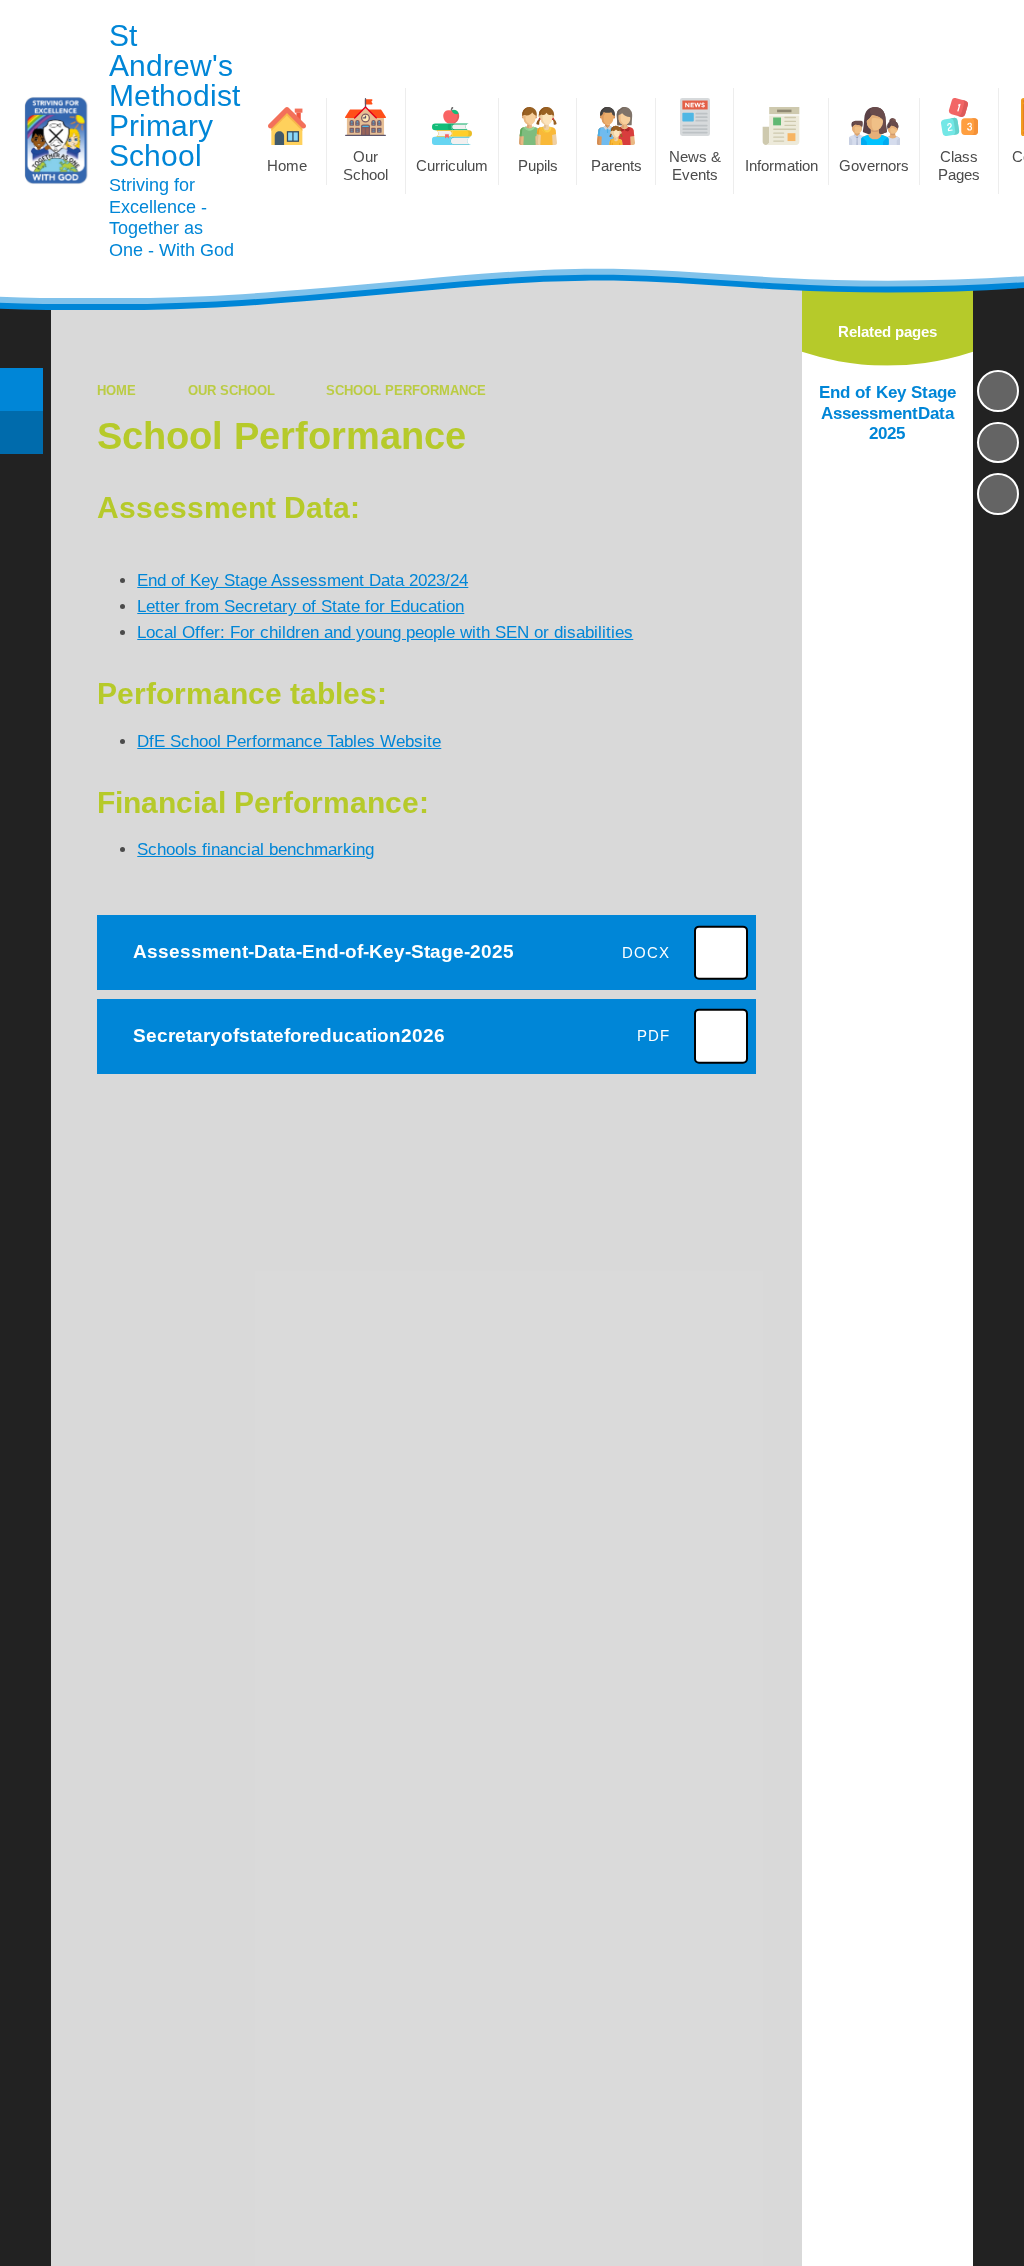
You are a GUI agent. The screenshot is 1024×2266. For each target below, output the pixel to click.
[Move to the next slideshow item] (998, 494)
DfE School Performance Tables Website (289, 741)
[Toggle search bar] (21, 389)
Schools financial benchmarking (255, 849)
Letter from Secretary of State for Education (300, 606)
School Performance (406, 390)
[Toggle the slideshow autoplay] (998, 391)
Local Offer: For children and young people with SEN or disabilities (385, 632)
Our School (231, 390)
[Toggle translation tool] (21, 432)
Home (116, 390)
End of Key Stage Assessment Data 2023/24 (302, 580)
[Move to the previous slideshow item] (998, 443)
